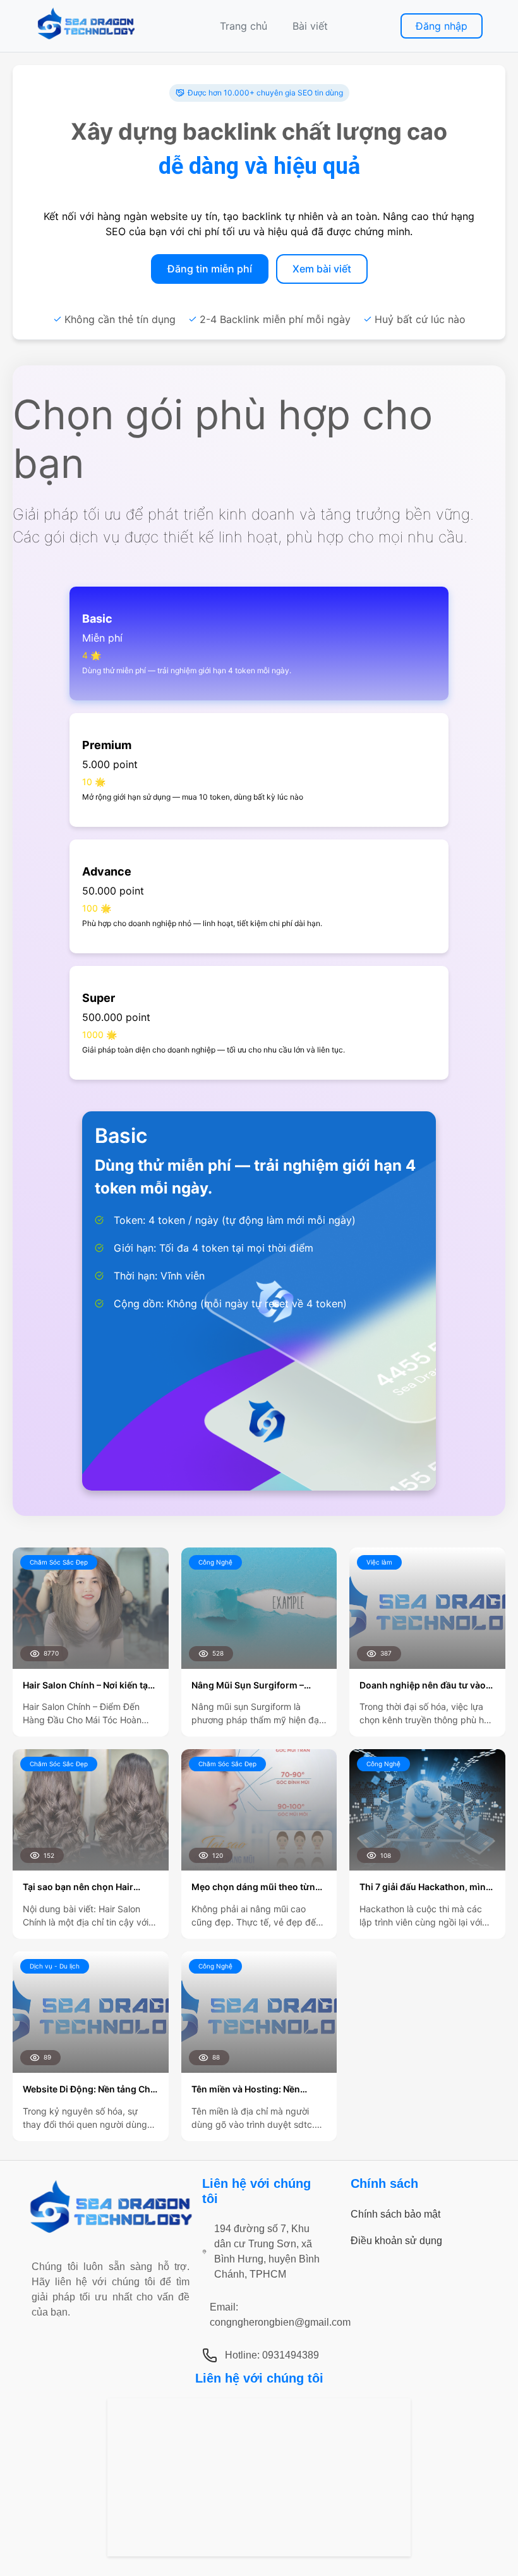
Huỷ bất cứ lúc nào (420, 319)
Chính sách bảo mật (395, 2214)
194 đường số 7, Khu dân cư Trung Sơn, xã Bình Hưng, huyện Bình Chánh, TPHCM (267, 2251)
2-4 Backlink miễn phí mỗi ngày (275, 319)
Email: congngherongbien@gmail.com (280, 2315)
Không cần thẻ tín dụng (120, 319)
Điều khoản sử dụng (396, 2241)
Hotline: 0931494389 (272, 2355)
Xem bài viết (322, 269)
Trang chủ (244, 26)
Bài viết (310, 26)
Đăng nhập (442, 26)
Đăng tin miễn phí (210, 269)
